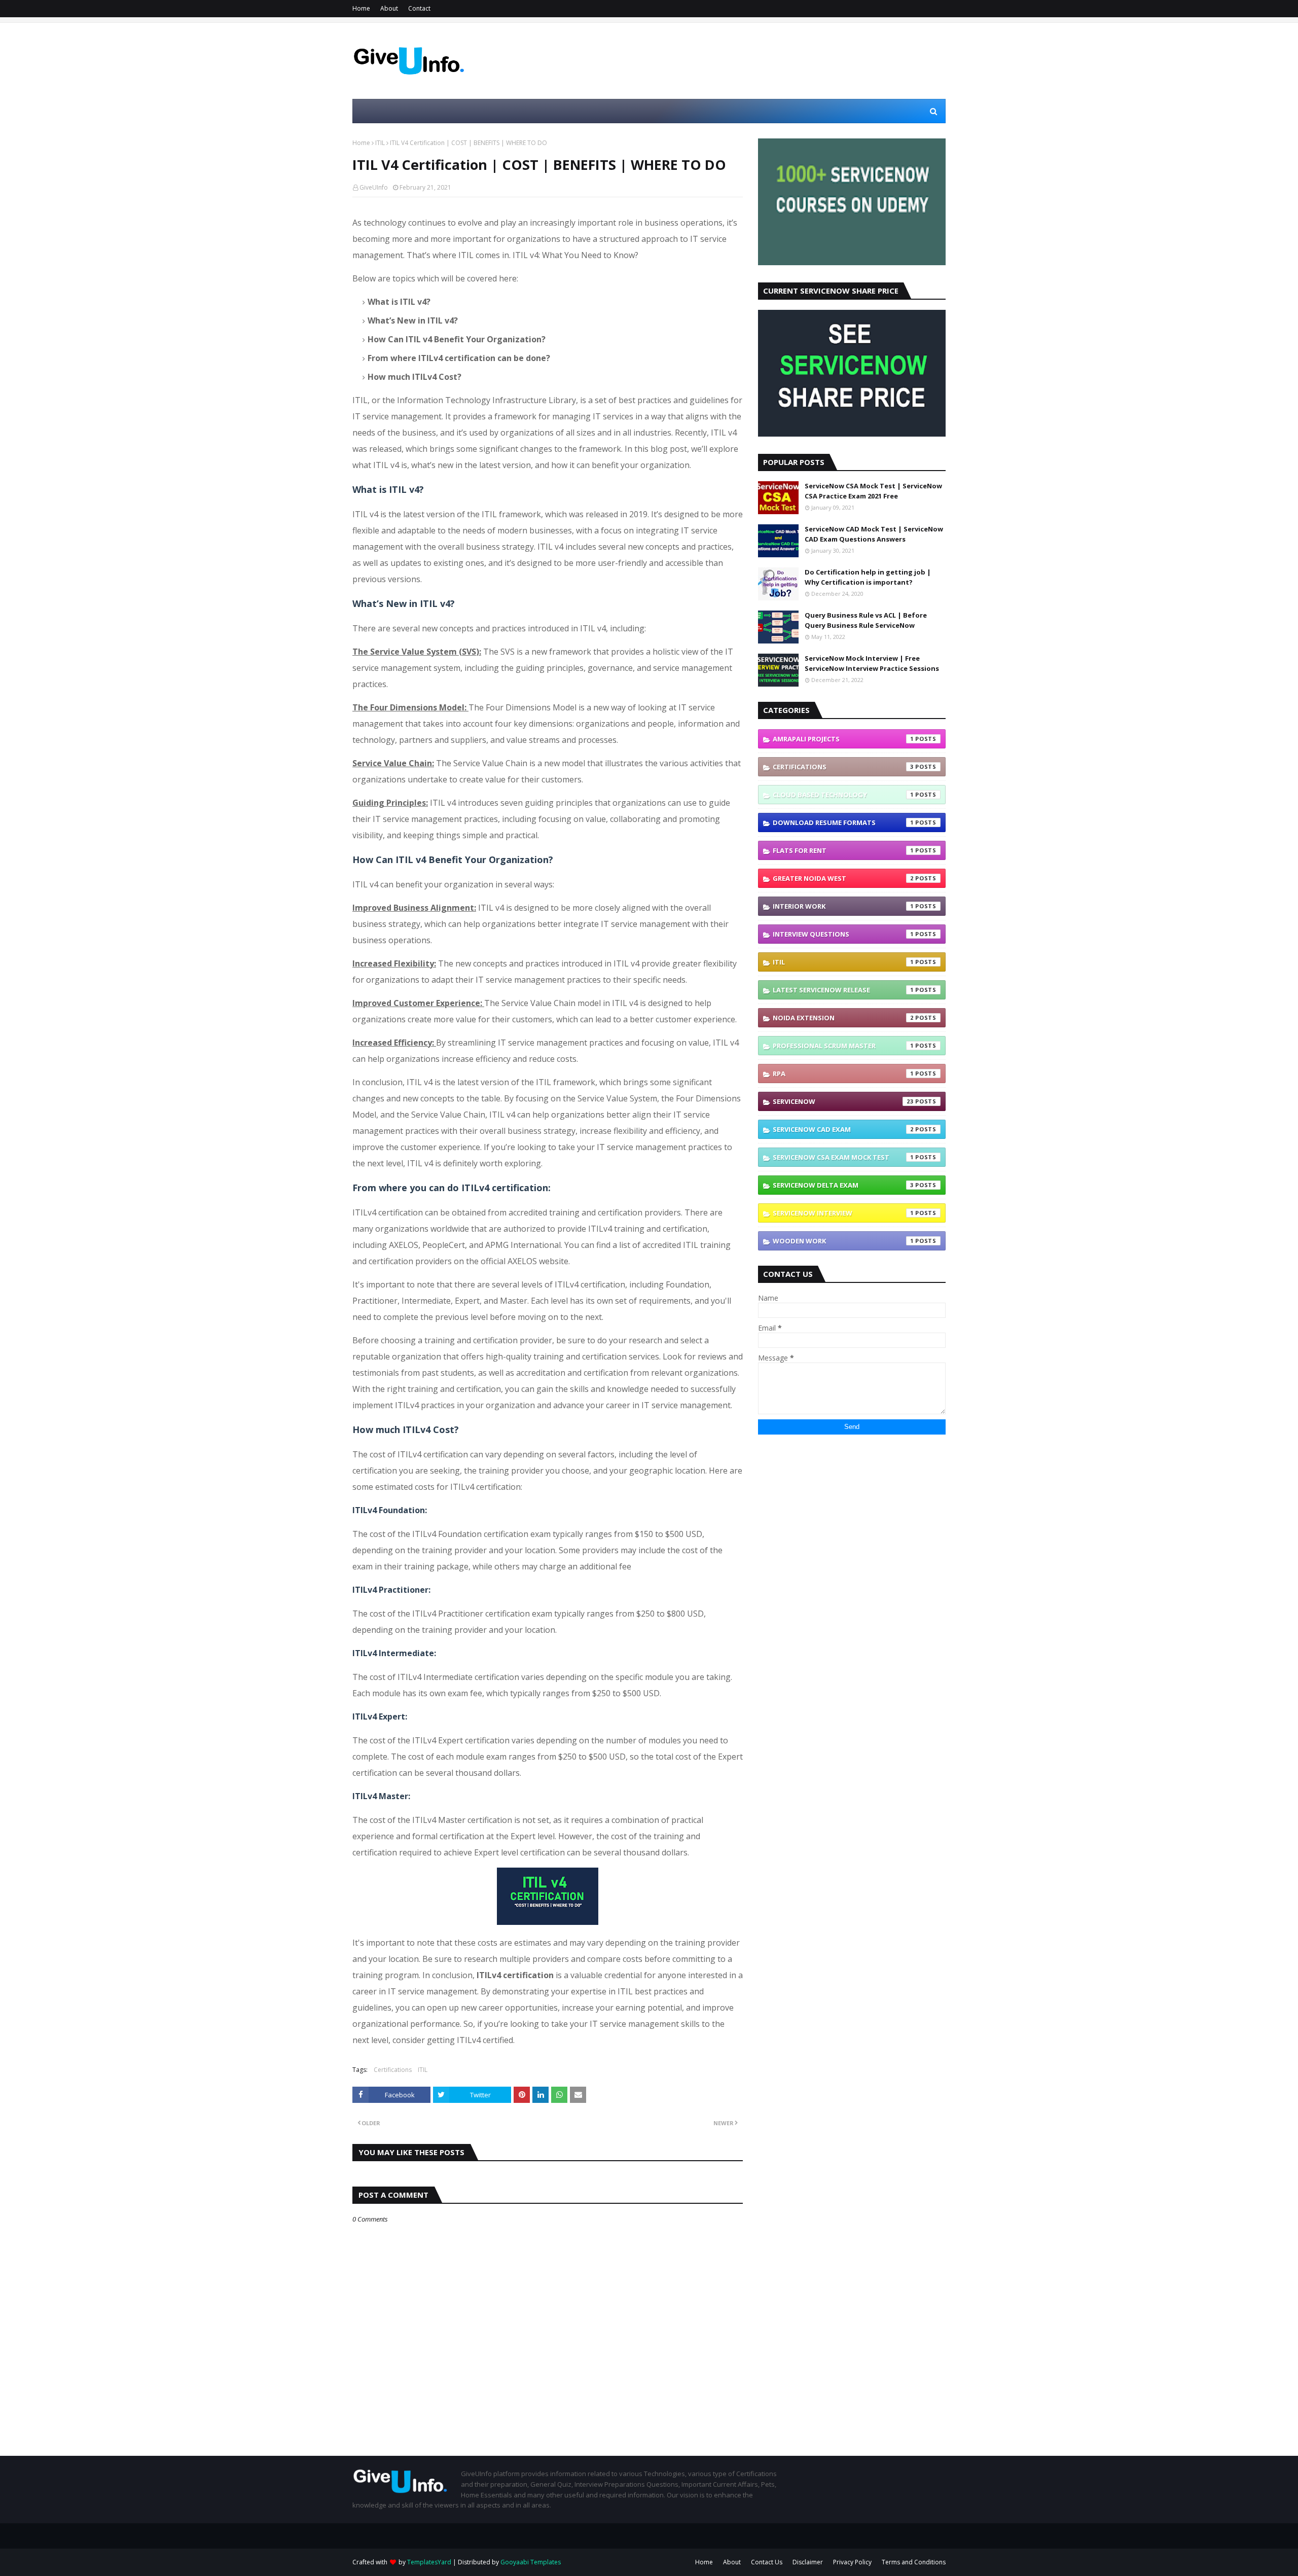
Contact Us (767, 2562)
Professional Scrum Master (843, 1046)
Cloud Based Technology (843, 795)
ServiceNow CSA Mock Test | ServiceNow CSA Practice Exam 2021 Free (873, 491)
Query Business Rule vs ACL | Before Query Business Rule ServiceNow (866, 620)
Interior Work (843, 906)
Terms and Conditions (914, 2562)
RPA (843, 1074)
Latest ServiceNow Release (843, 990)
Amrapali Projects (843, 739)
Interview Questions (843, 934)
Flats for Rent (843, 850)
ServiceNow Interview (843, 1213)
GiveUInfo (374, 187)
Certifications (393, 2070)
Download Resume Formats (843, 822)
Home (361, 8)
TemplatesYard (429, 2562)
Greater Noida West (843, 878)
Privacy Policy (852, 2562)
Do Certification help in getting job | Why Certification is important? (868, 577)
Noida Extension (843, 1018)
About (389, 8)
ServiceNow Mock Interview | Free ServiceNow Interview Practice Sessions (872, 663)
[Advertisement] (761, 61)
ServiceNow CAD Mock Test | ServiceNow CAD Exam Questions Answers (874, 534)
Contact (419, 8)
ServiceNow (843, 1101)
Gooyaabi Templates (531, 2562)
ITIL (380, 143)
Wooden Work (843, 1241)
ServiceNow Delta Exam (843, 1185)
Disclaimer (808, 2562)
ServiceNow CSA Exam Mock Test (843, 1157)
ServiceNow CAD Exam (843, 1129)
